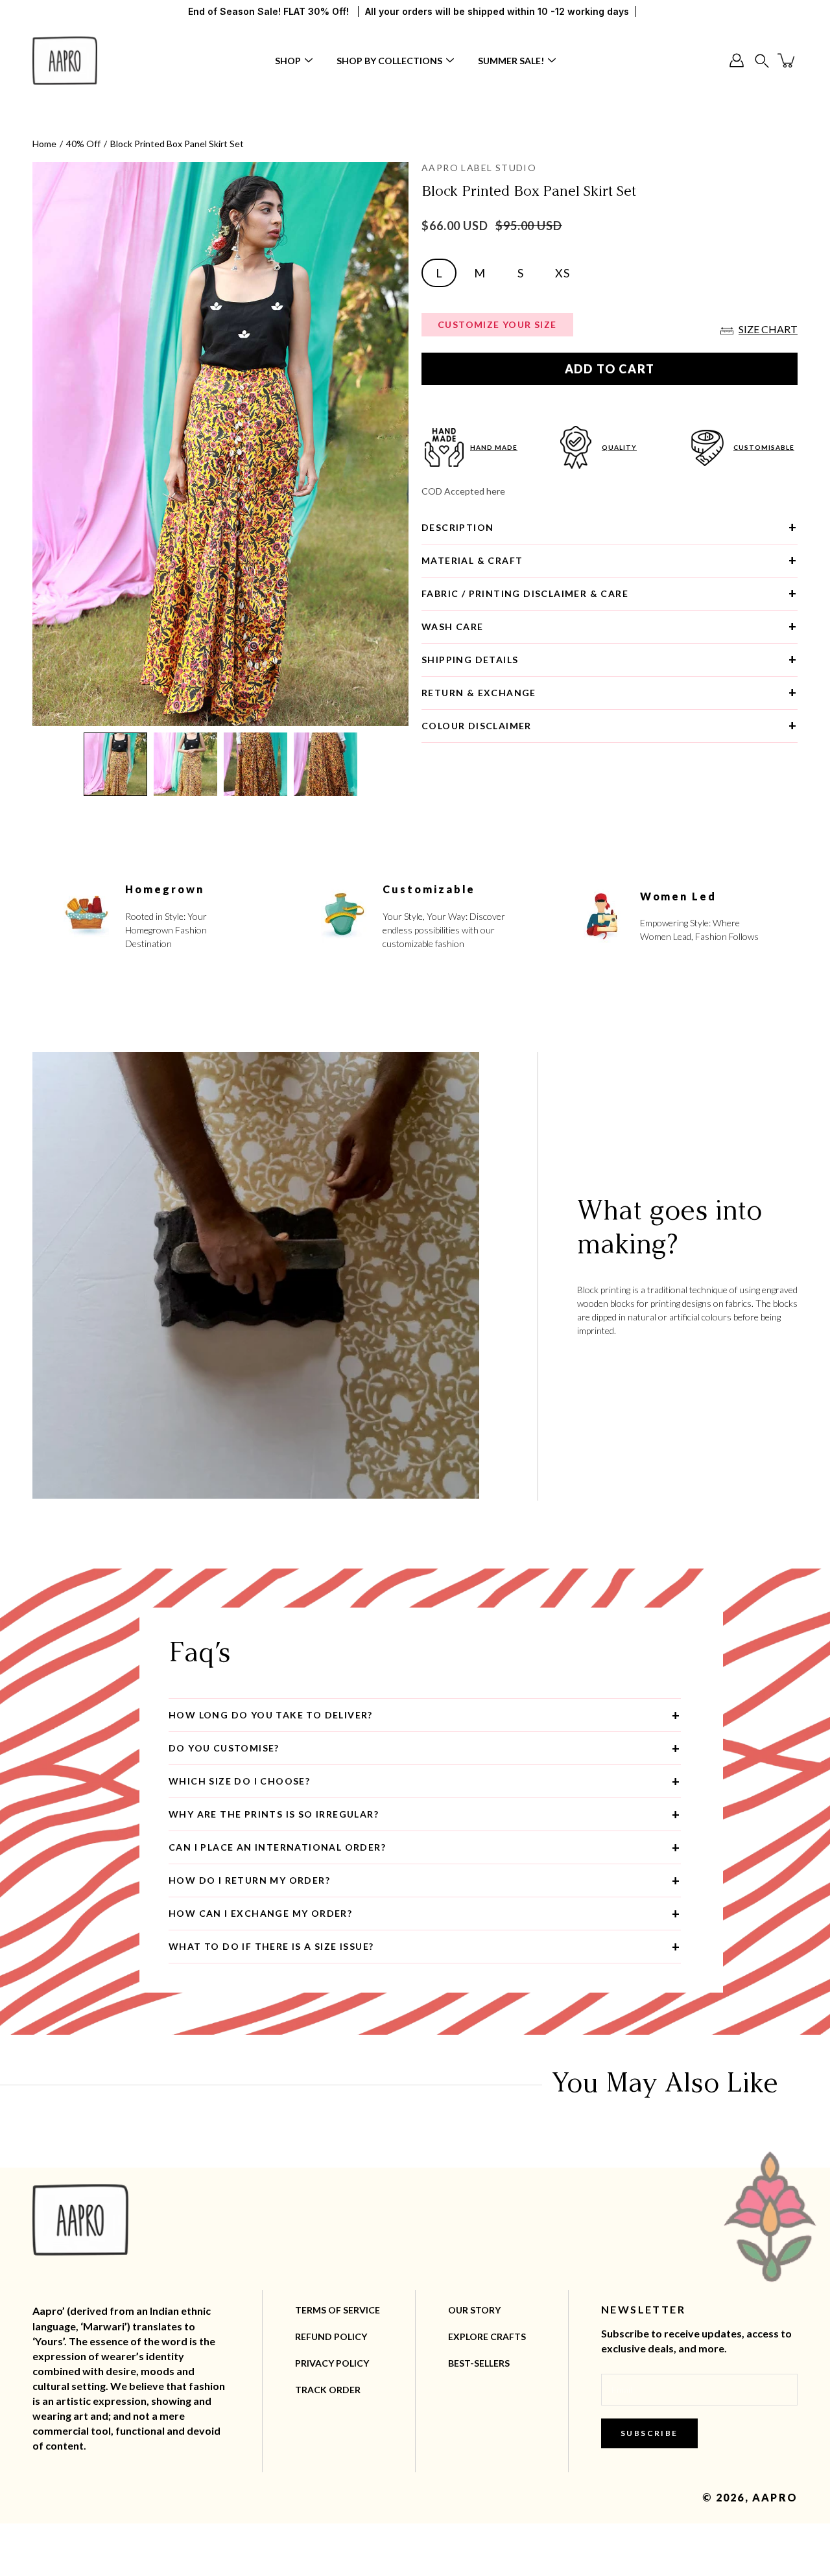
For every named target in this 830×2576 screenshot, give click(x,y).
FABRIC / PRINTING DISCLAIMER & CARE (525, 593)
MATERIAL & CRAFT (472, 560)
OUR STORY (474, 2310)
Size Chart (768, 329)
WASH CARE (453, 626)
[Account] (737, 60)
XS (562, 273)
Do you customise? (224, 1748)
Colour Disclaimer (477, 726)
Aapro (775, 2497)
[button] (762, 61)
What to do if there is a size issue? (271, 1946)
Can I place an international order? (277, 1847)
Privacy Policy (332, 2363)
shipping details (470, 660)
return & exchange (479, 693)
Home (44, 144)
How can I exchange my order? (260, 1913)
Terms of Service (338, 2310)
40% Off (83, 144)
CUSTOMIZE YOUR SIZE (497, 324)
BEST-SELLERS (479, 2363)
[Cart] (787, 60)
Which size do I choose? (239, 1781)
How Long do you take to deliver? (271, 1715)
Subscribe (649, 2433)
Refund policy (331, 2336)
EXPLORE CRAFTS (487, 2336)
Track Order (328, 2390)
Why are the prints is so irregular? (274, 1814)
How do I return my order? (249, 1880)
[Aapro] (65, 60)
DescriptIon (457, 527)
